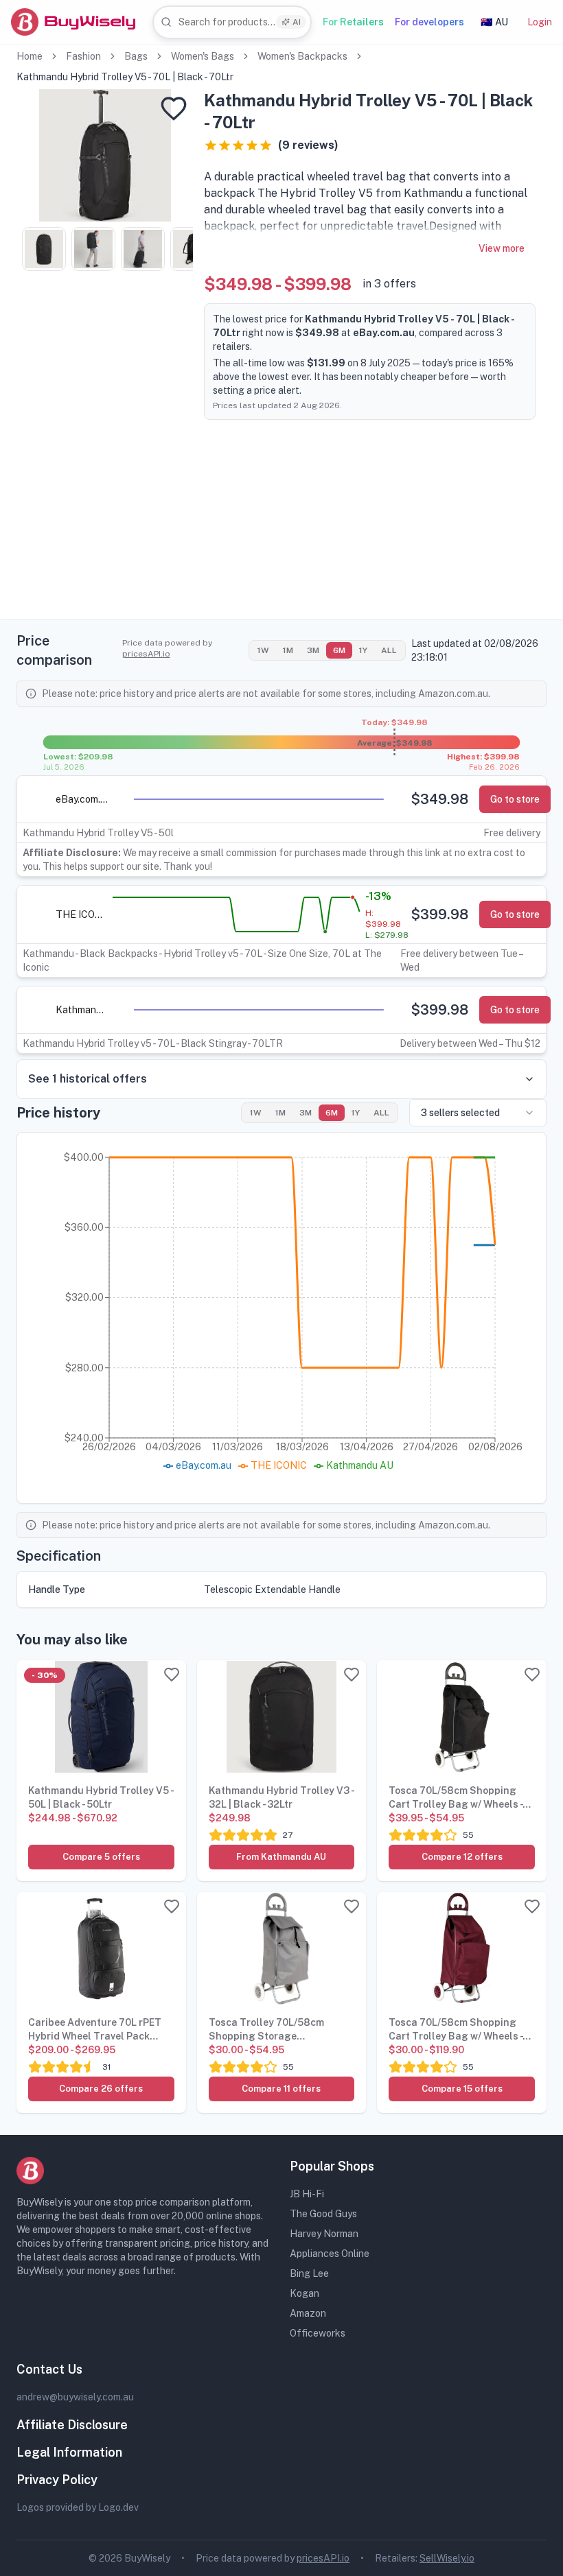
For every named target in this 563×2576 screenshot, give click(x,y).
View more (502, 248)
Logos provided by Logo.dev (78, 2507)
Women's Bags (203, 56)
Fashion (83, 56)
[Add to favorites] (174, 108)
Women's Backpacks (302, 56)
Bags (136, 56)
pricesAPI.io (146, 654)
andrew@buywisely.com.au (75, 2397)
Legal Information (69, 2452)
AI (297, 22)
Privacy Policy (57, 2480)
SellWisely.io (447, 2558)
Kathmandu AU (82, 1010)
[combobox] (232, 22)
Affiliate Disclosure (72, 2425)
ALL (389, 650)
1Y (363, 650)
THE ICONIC (82, 914)
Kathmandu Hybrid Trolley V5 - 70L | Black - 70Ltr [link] (125, 77)
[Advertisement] (281, 523)
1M (288, 650)
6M (339, 650)
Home (30, 56)
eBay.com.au (82, 799)
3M (313, 650)
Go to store (515, 799)
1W (263, 650)
